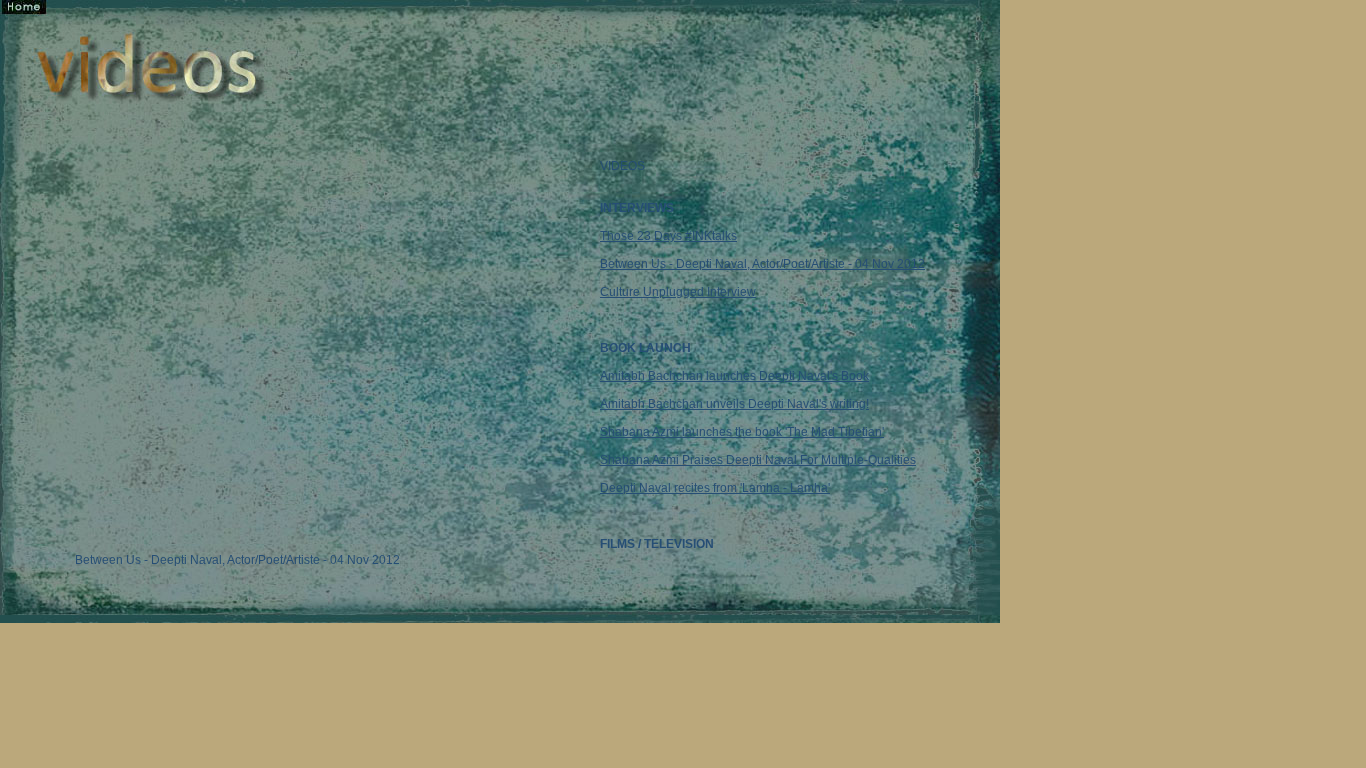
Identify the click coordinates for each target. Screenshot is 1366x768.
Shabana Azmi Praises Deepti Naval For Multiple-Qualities (758, 460)
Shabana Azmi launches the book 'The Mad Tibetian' (742, 432)
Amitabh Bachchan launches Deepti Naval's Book (734, 376)
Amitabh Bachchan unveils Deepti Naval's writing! (734, 404)
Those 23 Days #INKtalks (668, 236)
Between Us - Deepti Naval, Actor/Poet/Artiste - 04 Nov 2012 (762, 264)
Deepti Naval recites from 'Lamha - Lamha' (715, 488)
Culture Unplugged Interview (678, 292)
